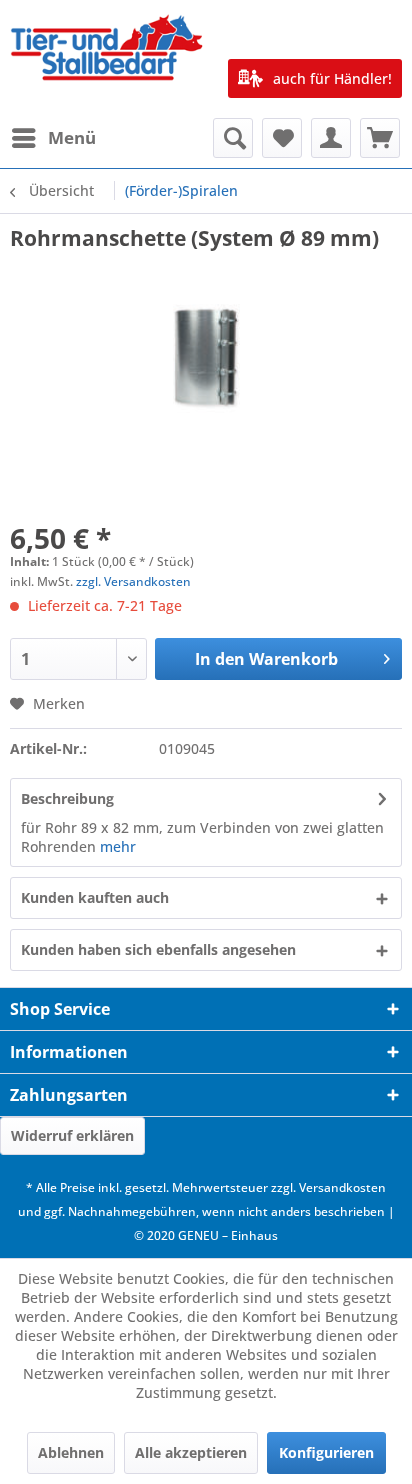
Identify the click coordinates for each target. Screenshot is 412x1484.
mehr (118, 846)
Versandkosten (342, 1187)
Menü (72, 137)
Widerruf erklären (72, 1135)
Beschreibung (67, 798)
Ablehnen (71, 1452)
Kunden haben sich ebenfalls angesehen (158, 949)
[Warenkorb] (380, 138)
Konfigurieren (326, 1452)
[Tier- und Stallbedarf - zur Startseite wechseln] (108, 59)
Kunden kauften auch (95, 897)
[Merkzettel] (282, 138)
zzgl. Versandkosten (133, 581)
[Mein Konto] (331, 138)
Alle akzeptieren (191, 1452)
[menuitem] (53, 138)
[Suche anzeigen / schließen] (233, 138)
